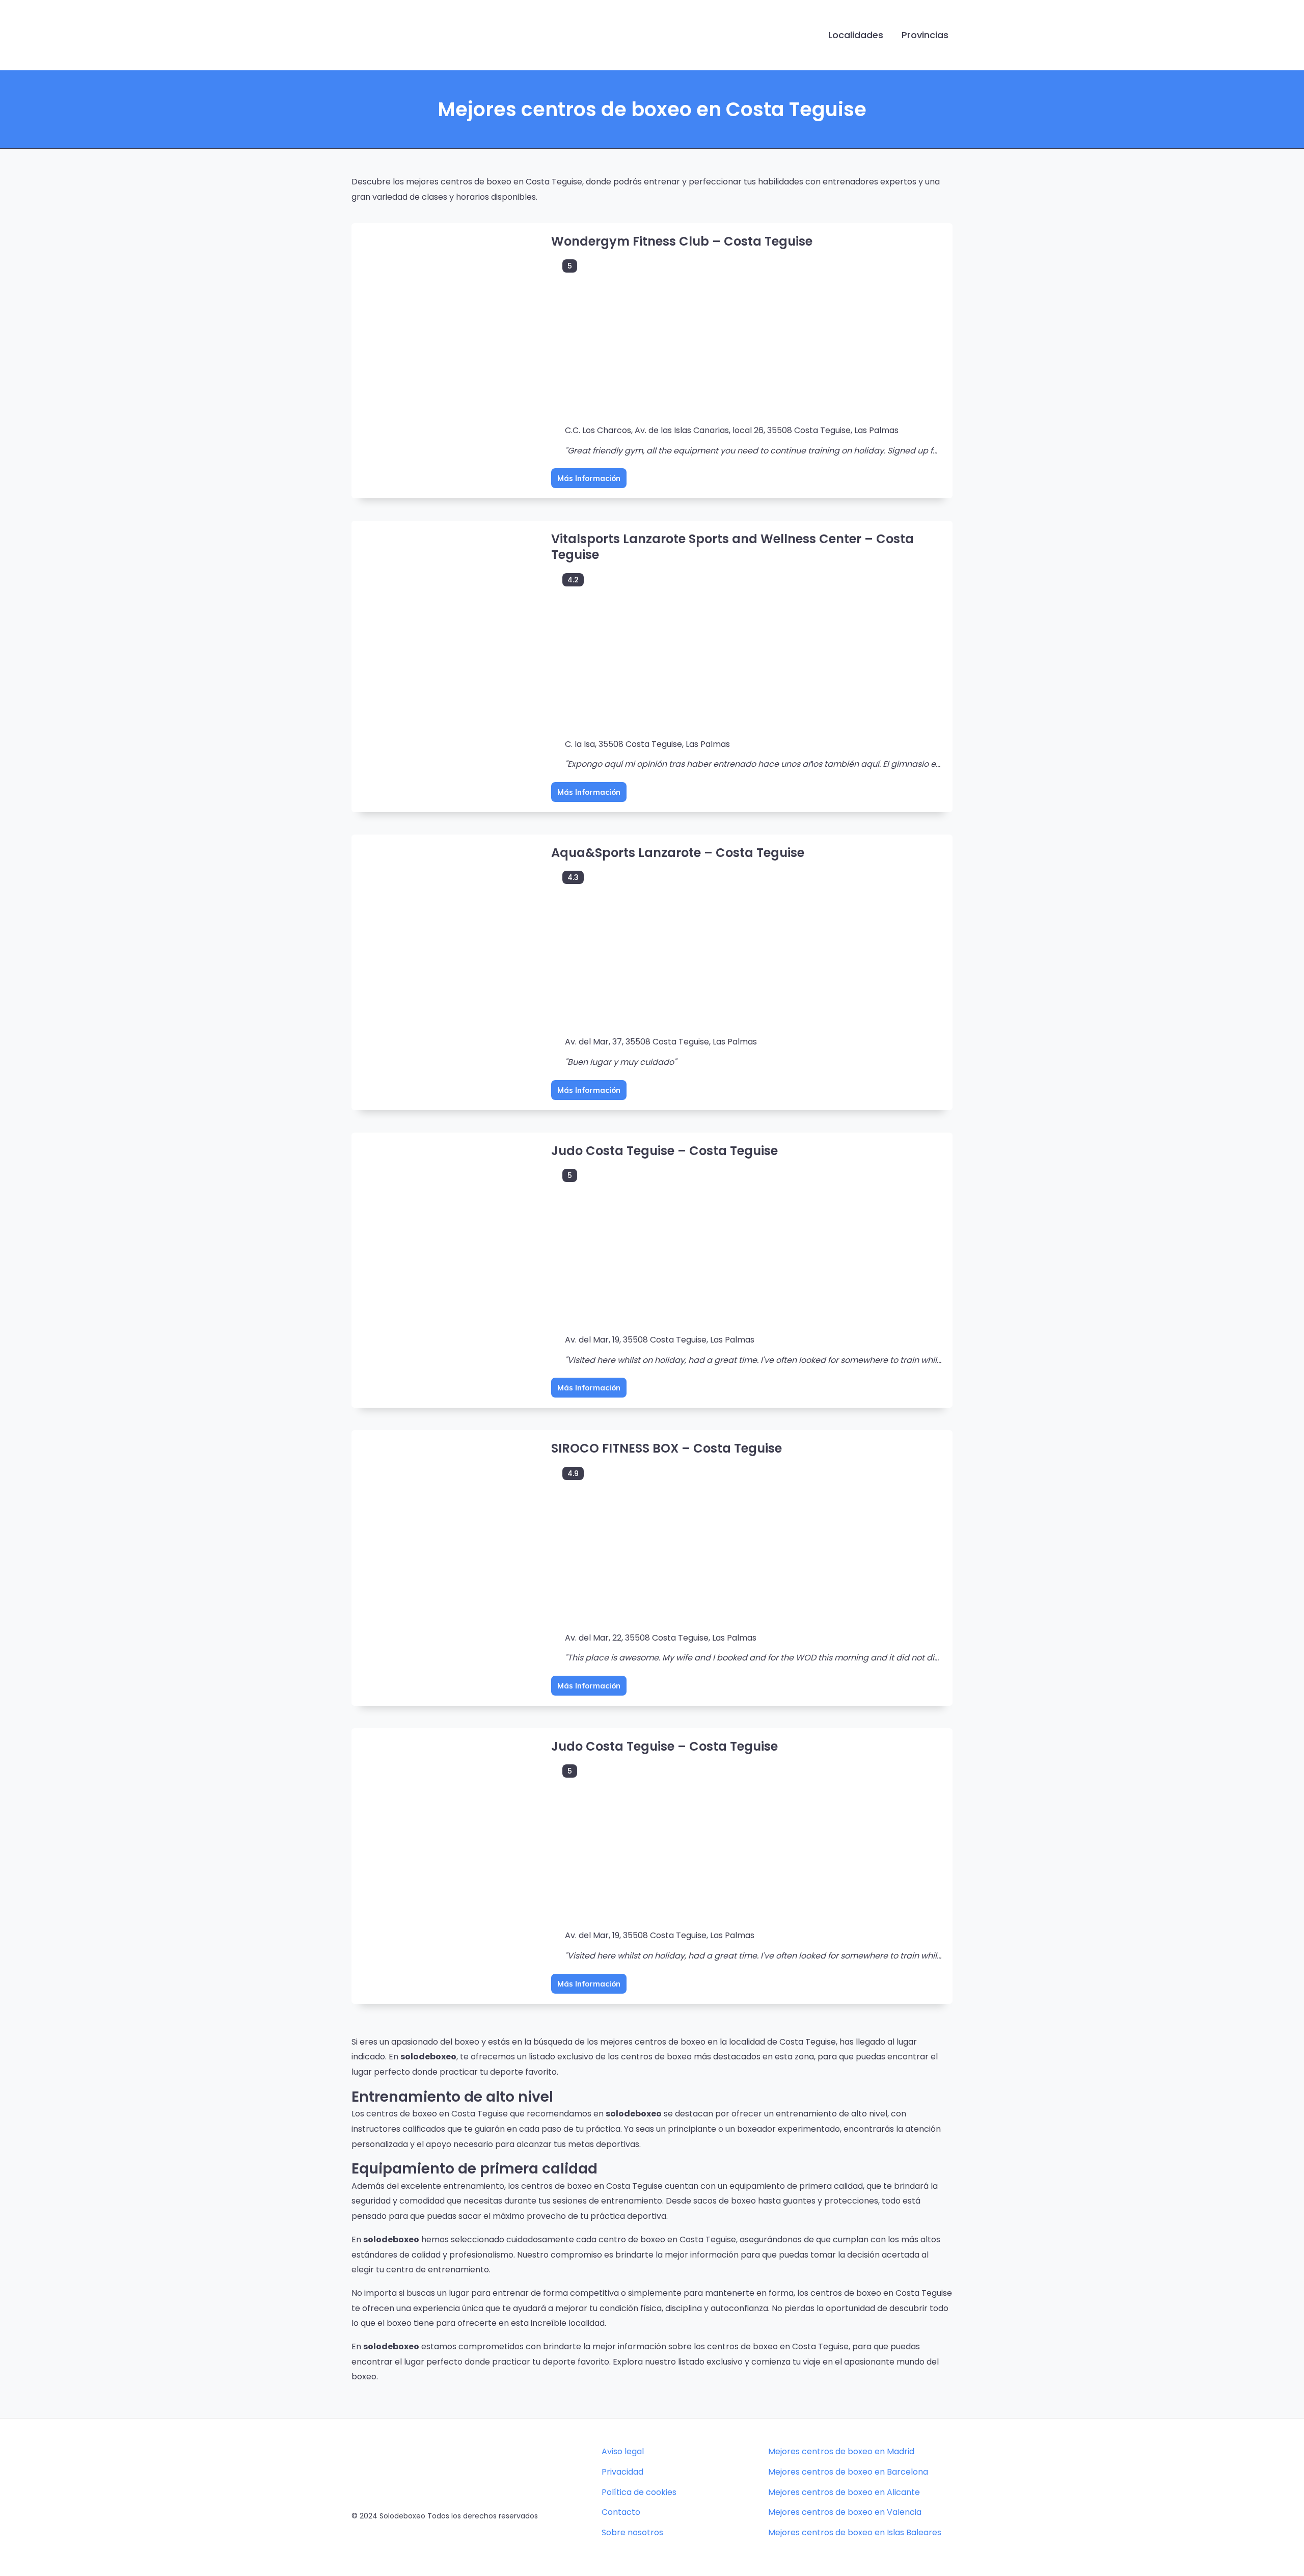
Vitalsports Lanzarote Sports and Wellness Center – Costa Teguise (732, 547)
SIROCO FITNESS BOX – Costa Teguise (667, 1448)
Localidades (856, 35)
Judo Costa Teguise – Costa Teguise (664, 1151)
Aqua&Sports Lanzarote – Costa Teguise (678, 853)
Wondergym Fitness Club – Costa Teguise (682, 241)
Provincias (925, 35)
